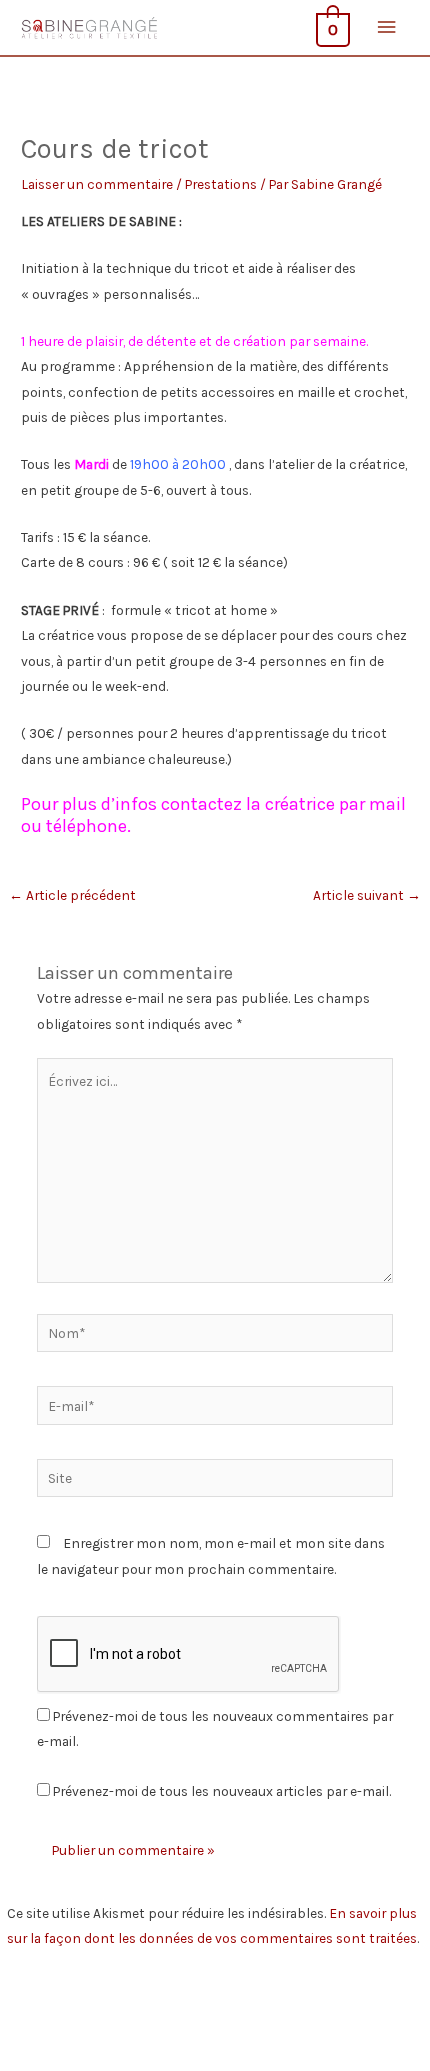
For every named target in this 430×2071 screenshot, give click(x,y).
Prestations (221, 184)
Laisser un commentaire (97, 184)
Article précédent (72, 895)
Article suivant (367, 895)
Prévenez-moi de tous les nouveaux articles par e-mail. (222, 1791)
